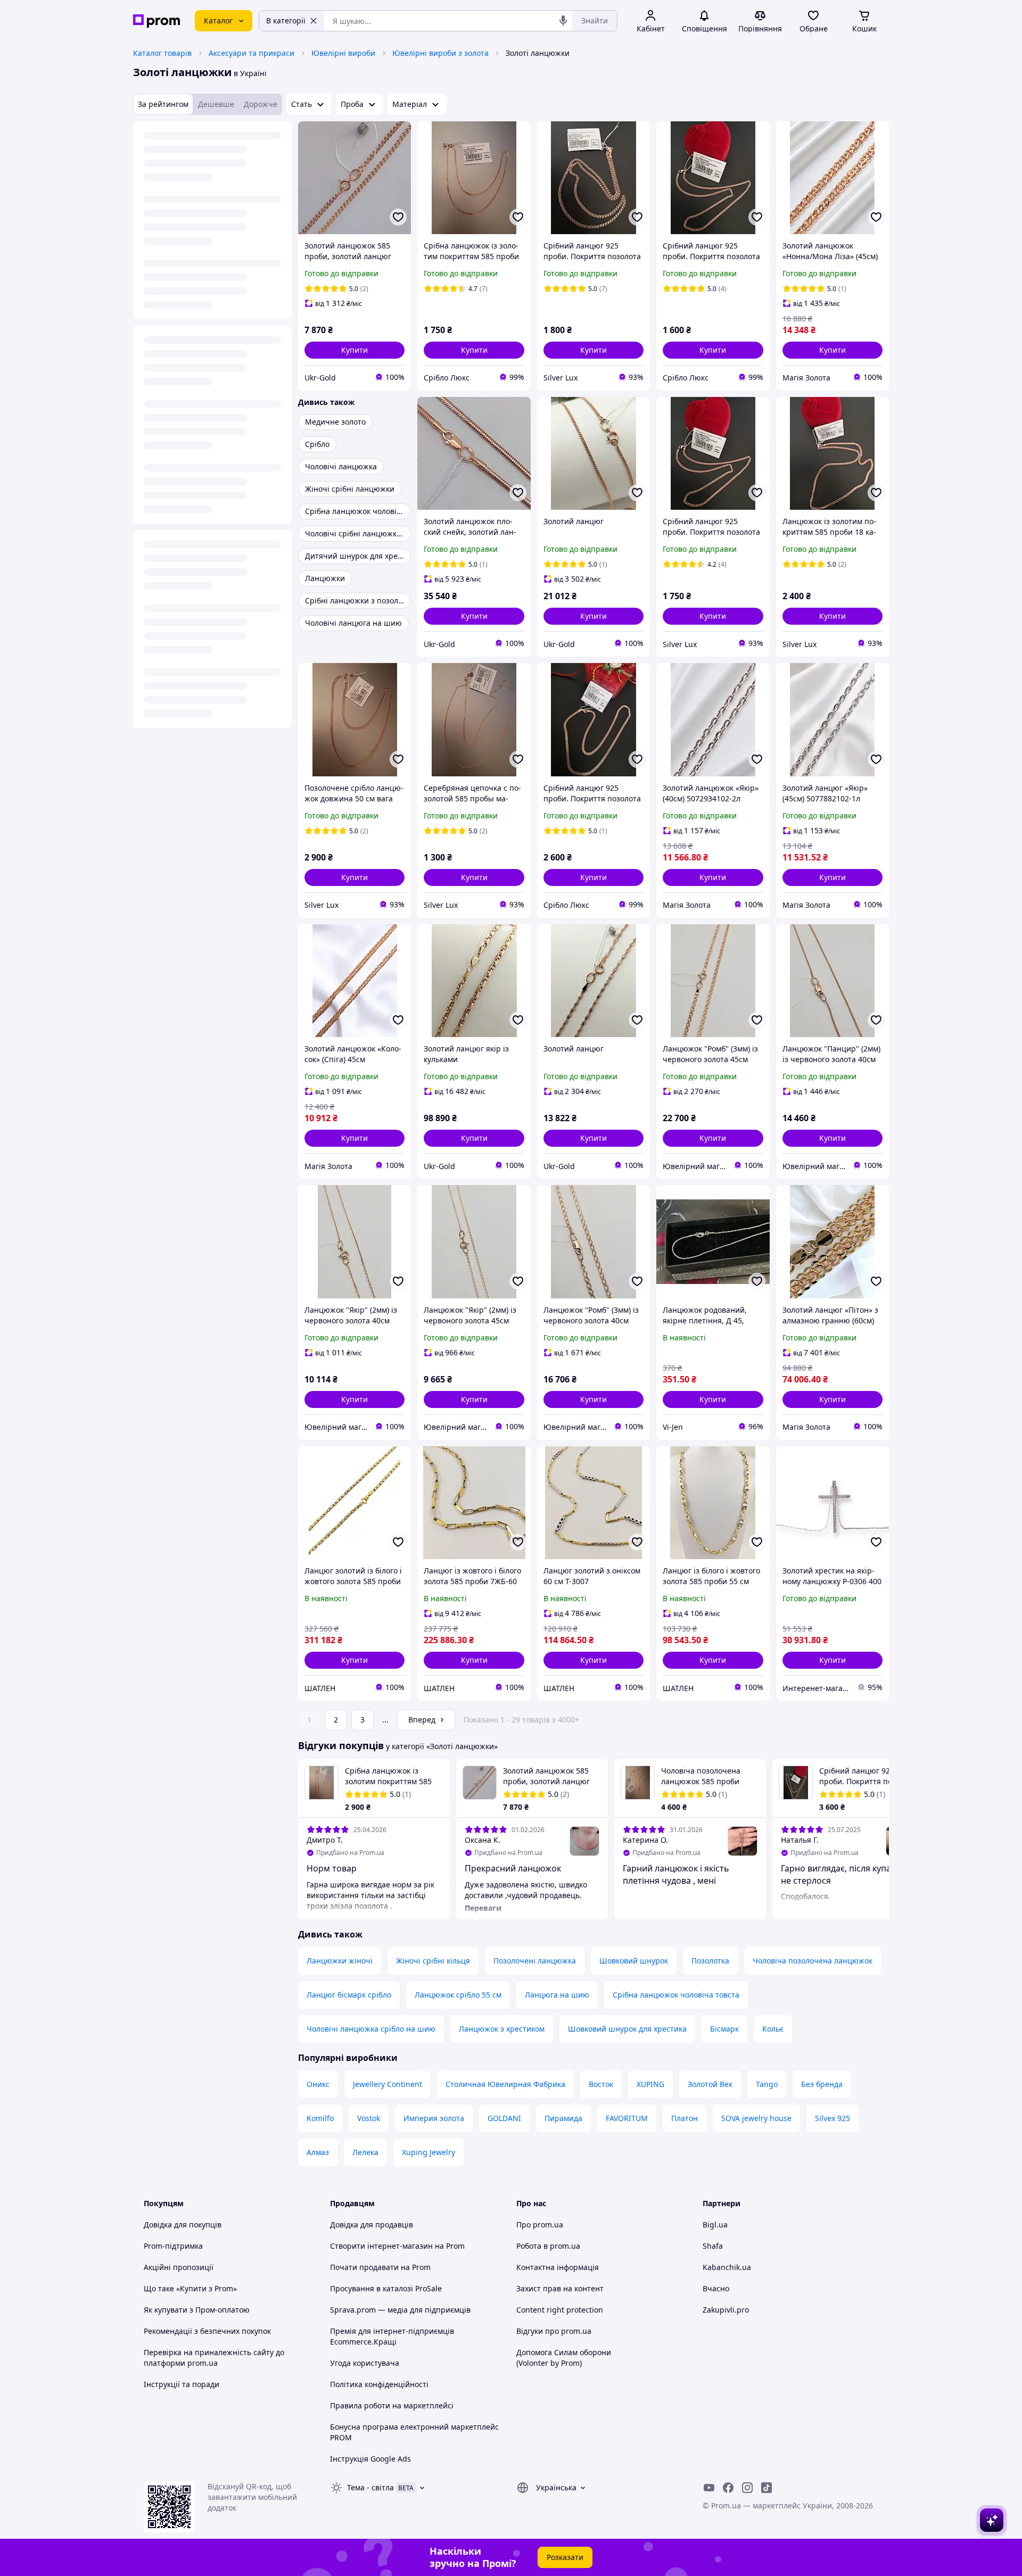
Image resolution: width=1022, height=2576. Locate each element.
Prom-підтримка (173, 2246)
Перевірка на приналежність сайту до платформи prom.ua (214, 2358)
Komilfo (320, 2118)
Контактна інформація (558, 2267)
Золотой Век (710, 2084)
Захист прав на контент (560, 2288)
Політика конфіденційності (379, 2384)
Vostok (369, 2118)
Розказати (565, 2557)
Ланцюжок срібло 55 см (458, 1995)
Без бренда (822, 2084)
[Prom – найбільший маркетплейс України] (156, 21)
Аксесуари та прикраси (252, 53)
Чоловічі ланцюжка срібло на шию (371, 2029)
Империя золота (434, 2118)
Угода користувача (365, 2363)
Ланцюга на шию (557, 1995)
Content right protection (560, 2310)
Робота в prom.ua (548, 2246)
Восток (601, 2084)
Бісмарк (724, 2029)
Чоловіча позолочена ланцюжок (813, 1961)
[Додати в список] (398, 217)
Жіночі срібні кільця (433, 1961)
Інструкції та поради (182, 2384)
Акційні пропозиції (179, 2267)
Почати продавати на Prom (380, 2267)
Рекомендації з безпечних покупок (207, 2331)
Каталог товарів (162, 53)
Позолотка (710, 1961)
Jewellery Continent (388, 2084)
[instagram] (747, 2488)
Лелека (365, 2152)
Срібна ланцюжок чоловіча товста (676, 1995)
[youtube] (709, 2488)
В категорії (286, 20)
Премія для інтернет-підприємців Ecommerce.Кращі (392, 2336)
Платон (685, 2118)
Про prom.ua (540, 2225)
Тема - (370, 2487)
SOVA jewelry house (756, 2118)
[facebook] (728, 2488)
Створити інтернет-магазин (381, 2246)
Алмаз (318, 2152)
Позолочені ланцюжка (535, 1961)
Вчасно (716, 2288)
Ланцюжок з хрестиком (502, 2029)
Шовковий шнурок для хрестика (627, 2029)
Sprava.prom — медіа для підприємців (400, 2310)
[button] (355, 350)
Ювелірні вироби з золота (440, 53)
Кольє (773, 2029)
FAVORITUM (627, 2118)
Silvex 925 (833, 2118)
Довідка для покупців (183, 2225)
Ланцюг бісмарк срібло (349, 1995)
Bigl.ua (715, 2225)
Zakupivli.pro (726, 2310)
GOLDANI (504, 2118)
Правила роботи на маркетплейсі (392, 2405)
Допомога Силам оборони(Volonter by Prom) (564, 2358)
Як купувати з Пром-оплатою (197, 2310)
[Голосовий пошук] (563, 21)
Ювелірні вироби (343, 53)
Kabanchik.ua (727, 2267)
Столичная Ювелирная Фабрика (505, 2084)
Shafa (713, 2246)
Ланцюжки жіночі (340, 1961)
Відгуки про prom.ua (554, 2331)
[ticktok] (767, 2488)
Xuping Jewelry (428, 2152)
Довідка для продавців (372, 2225)
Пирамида (563, 2118)
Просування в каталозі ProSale (386, 2288)
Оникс (318, 2084)
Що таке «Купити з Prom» (190, 2288)
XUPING (650, 2084)
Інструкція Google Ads (370, 2459)
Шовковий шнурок (634, 1961)
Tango (767, 2084)
